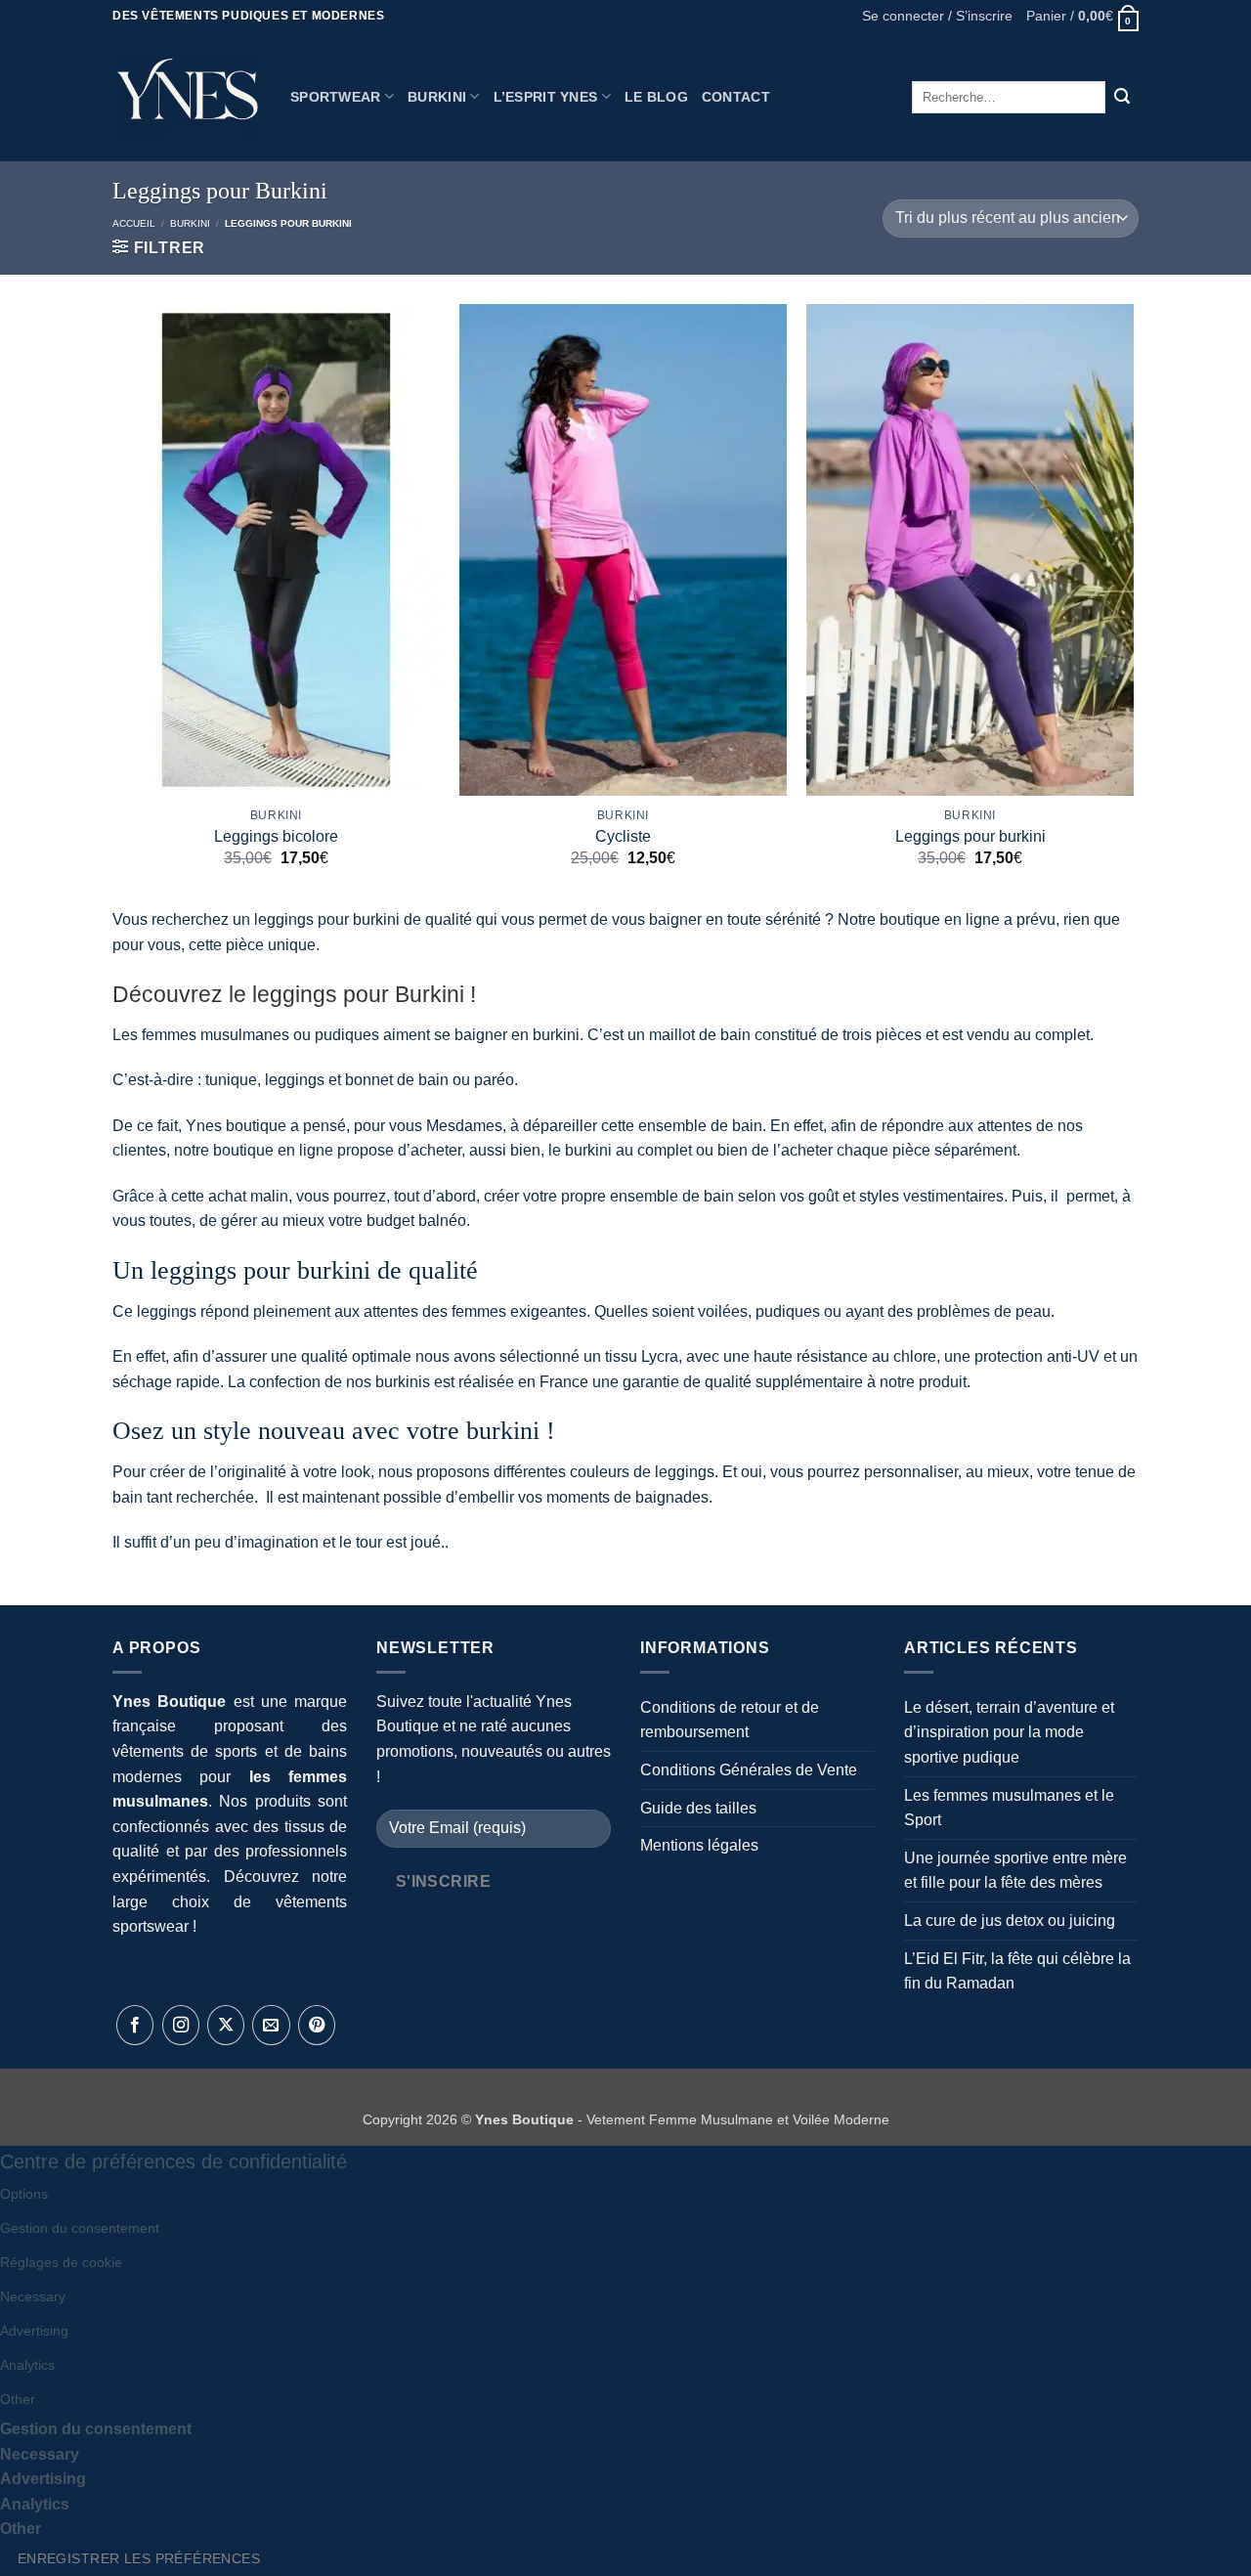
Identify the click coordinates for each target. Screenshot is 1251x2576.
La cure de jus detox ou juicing (1010, 1921)
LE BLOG (656, 97)
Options (24, 2194)
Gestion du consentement (80, 2228)
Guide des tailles (698, 1808)
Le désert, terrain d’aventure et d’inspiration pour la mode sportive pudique (1009, 1732)
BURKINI (437, 97)
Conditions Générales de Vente (749, 1770)
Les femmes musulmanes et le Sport (1009, 1808)
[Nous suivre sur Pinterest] (317, 2026)
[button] (937, 16)
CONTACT (736, 97)
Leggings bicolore (276, 836)
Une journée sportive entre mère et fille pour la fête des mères (1015, 1871)
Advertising (34, 2331)
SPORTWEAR (336, 97)
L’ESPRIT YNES (546, 97)
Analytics (27, 2365)
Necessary (33, 2296)
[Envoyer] (1122, 97)
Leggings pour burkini (971, 836)
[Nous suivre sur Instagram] (181, 2026)
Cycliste (623, 836)
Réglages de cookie (61, 2262)
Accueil (134, 223)
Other (18, 2399)
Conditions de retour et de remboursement (730, 1720)
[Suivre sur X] (226, 2026)
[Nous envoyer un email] (271, 2026)
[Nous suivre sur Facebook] (135, 2026)
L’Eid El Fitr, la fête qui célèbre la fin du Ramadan (1017, 1971)
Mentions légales (699, 1845)
